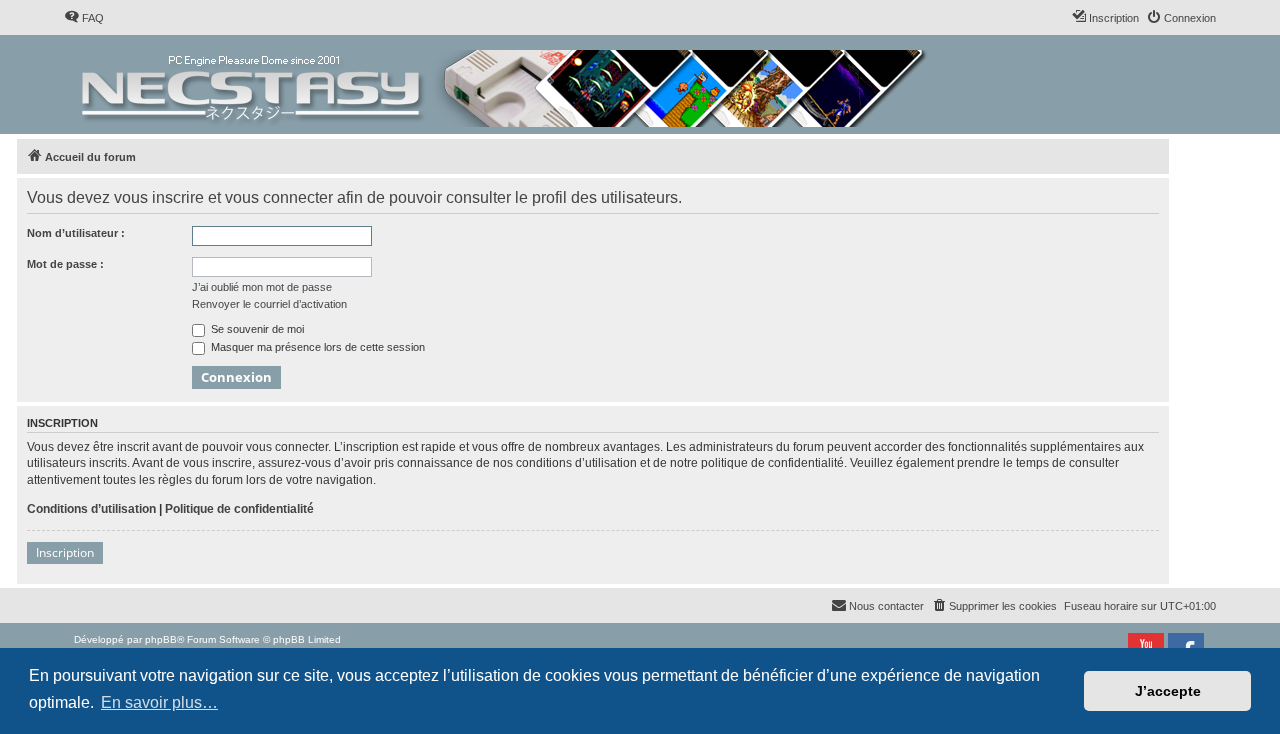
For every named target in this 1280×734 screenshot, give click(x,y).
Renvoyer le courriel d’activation (269, 304)
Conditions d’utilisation (91, 509)
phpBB (161, 639)
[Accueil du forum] (505, 84)
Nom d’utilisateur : (76, 233)
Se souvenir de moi (256, 329)
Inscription (65, 552)
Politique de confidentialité (239, 509)
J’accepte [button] (1168, 691)
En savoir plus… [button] (159, 702)
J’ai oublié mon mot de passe (262, 287)
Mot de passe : (65, 264)
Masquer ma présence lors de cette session (316, 347)
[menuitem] (84, 18)
